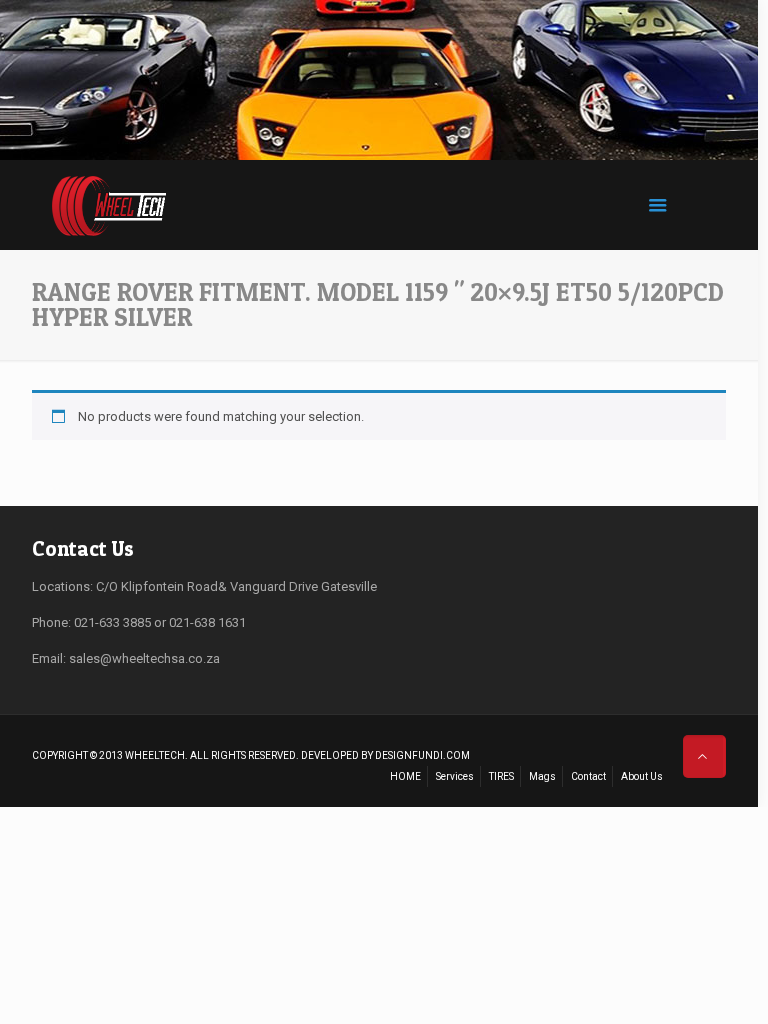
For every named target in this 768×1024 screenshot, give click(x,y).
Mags (542, 776)
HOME (405, 776)
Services (455, 776)
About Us (642, 776)
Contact (588, 776)
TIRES (501, 776)
